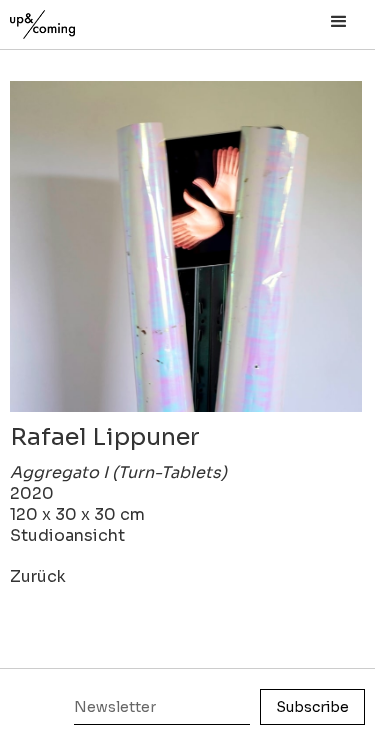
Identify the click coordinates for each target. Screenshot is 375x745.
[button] (339, 22)
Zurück (38, 576)
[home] (65, 19)
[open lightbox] (186, 246)
